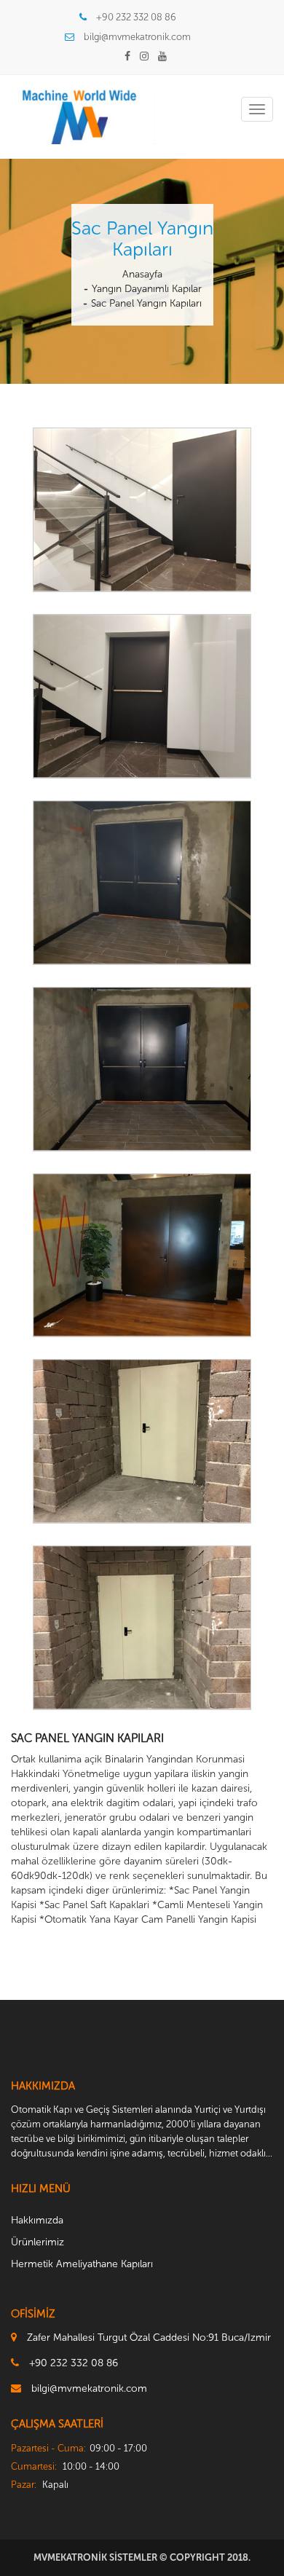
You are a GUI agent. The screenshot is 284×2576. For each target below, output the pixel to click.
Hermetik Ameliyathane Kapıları (82, 2264)
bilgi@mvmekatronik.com (137, 37)
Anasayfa (142, 274)
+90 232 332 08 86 (136, 17)
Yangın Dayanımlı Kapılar (147, 289)
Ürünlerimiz (38, 2242)
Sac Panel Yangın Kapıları (146, 303)
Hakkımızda (37, 2220)
